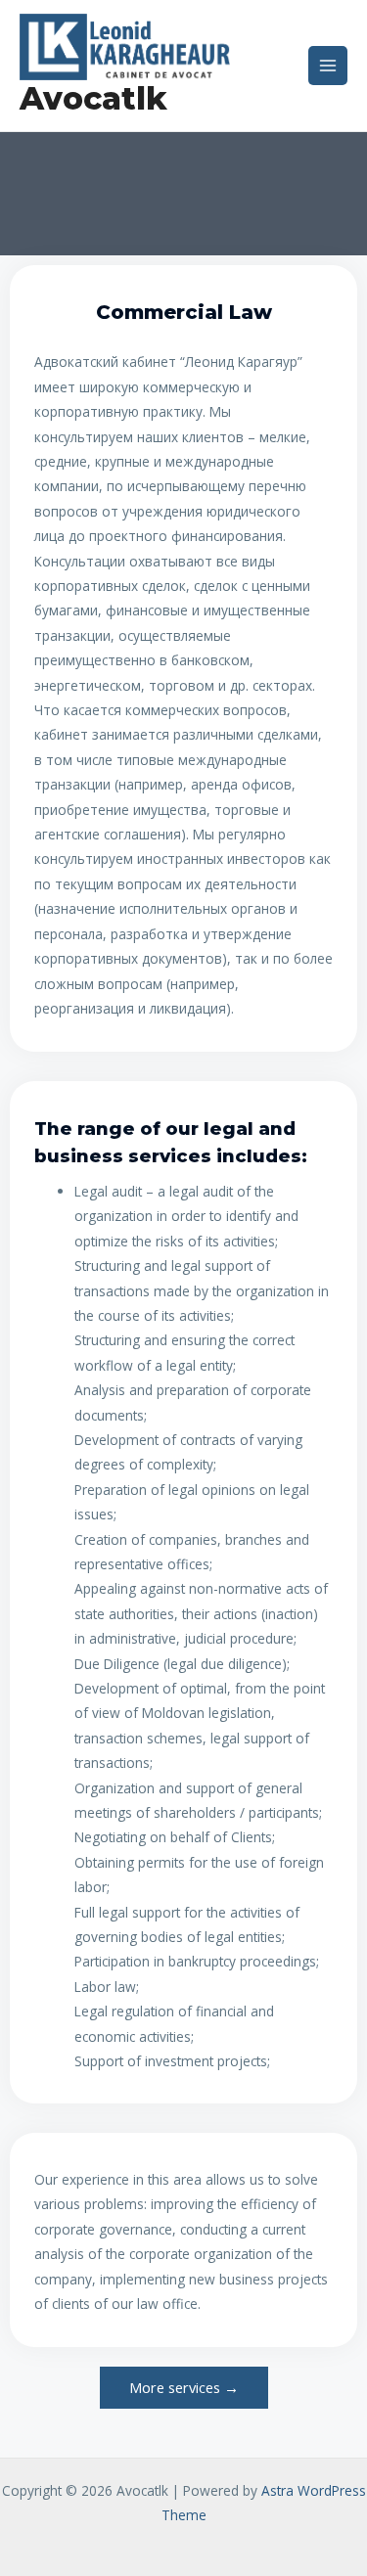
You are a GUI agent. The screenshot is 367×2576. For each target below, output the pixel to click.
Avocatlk (93, 98)
